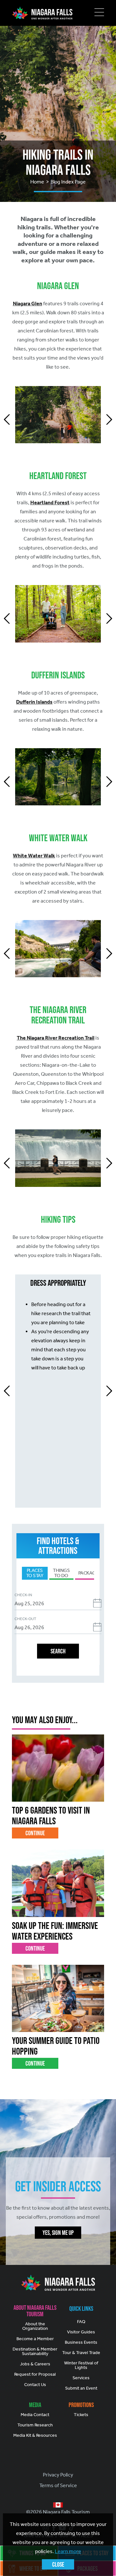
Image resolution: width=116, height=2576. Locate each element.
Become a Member (35, 2339)
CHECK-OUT (25, 1619)
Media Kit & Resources (35, 2435)
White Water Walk (34, 856)
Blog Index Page (68, 182)
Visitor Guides (81, 2332)
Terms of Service (58, 2485)
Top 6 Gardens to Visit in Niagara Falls (51, 1816)
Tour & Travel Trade (81, 2353)
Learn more (68, 2551)
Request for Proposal (35, 2374)
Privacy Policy (58, 2475)
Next (109, 419)
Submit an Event (81, 2388)
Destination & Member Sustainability (35, 2351)
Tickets (81, 2415)
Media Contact (35, 2415)
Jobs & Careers (35, 2364)
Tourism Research (35, 2425)
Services (81, 2378)
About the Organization (35, 2326)
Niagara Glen (28, 304)
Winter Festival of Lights (81, 2365)
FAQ (81, 2322)
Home (37, 182)
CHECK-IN (23, 1595)
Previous (7, 419)
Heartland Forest (50, 503)
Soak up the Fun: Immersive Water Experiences (55, 1931)
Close (58, 2564)
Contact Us (35, 2385)
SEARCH (58, 1651)
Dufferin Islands (34, 702)
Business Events (81, 2342)
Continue (35, 1833)
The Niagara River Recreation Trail (56, 1038)
